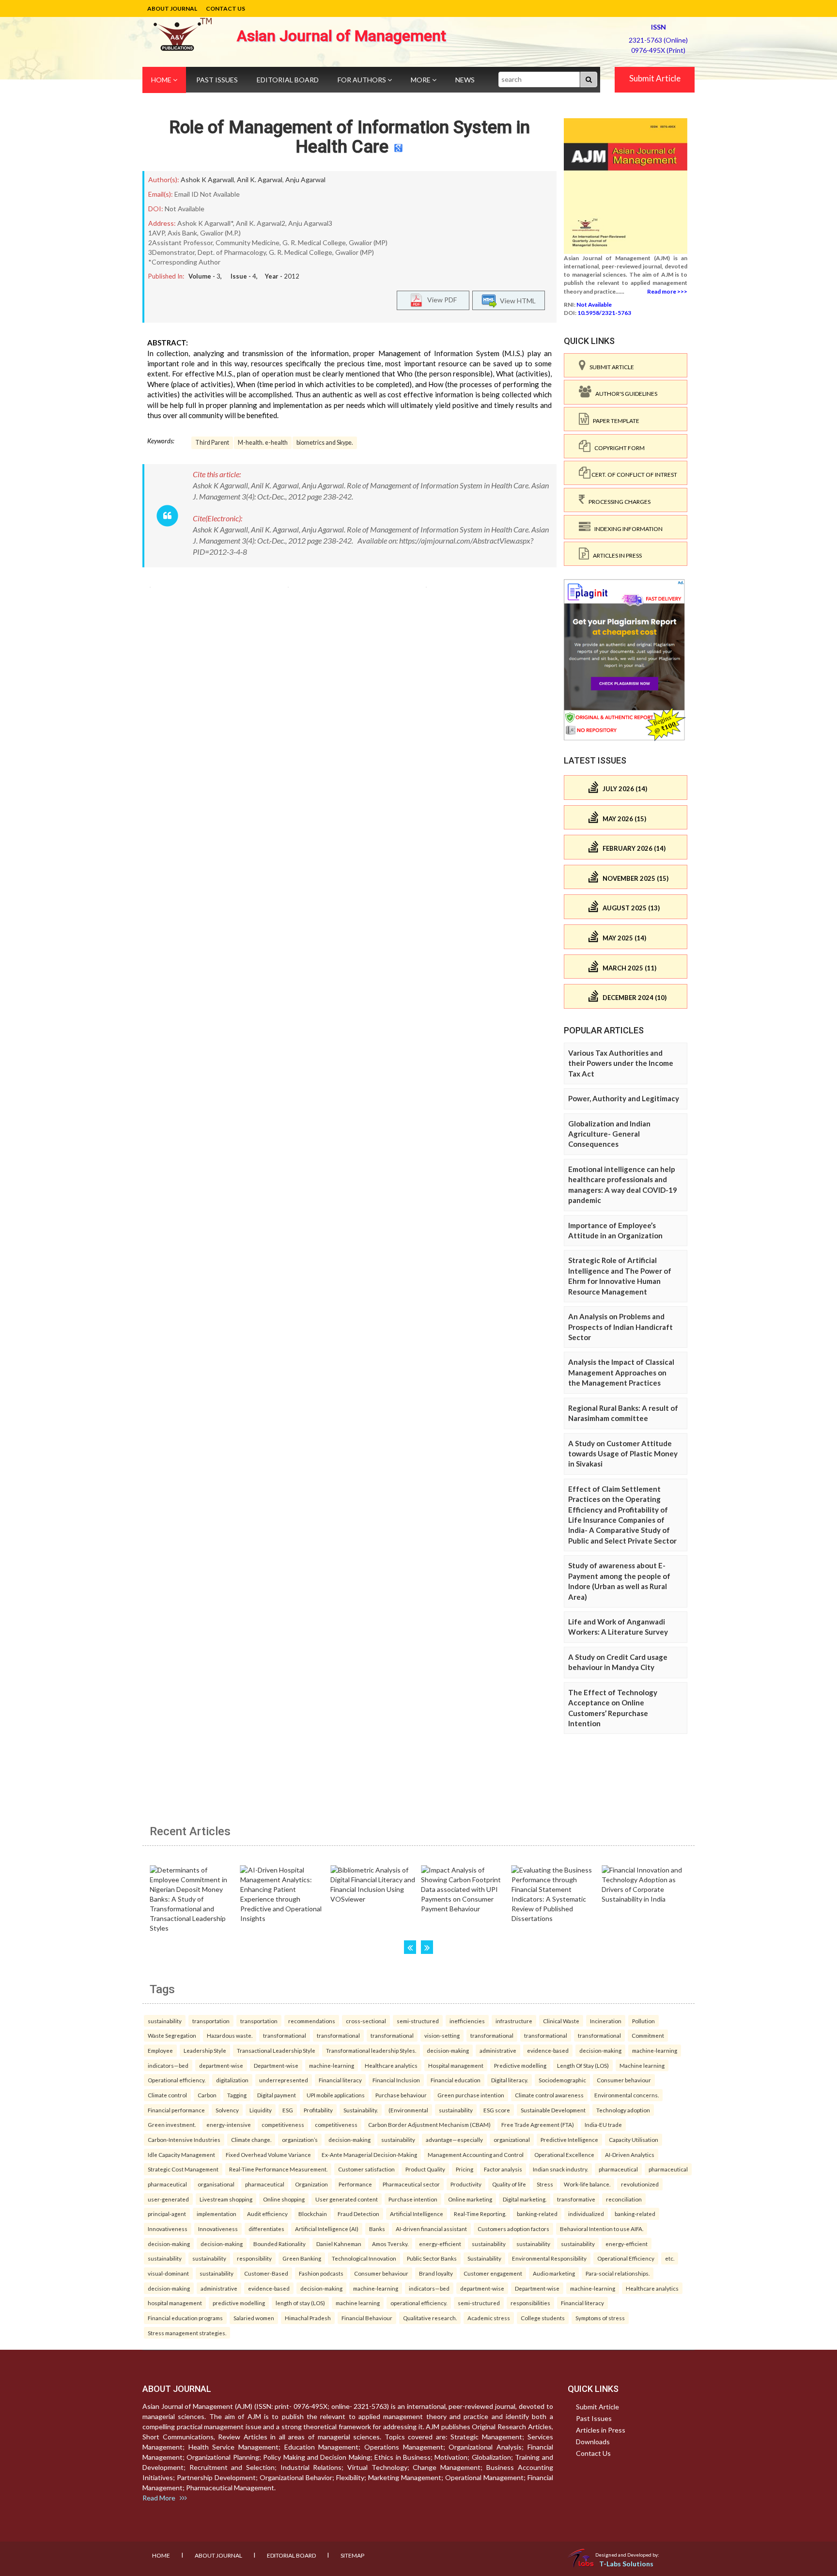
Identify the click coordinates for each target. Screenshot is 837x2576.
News (465, 80)
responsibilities (530, 2303)
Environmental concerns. (627, 2095)
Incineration (606, 2021)
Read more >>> (667, 291)
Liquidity (261, 2110)
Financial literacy (340, 2080)
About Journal (172, 8)
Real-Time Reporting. (480, 2214)
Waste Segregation (172, 2035)
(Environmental (408, 2110)
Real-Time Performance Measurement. (278, 2169)
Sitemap (352, 2555)
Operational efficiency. (177, 2080)
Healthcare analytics (391, 2065)
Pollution (643, 2021)
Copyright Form (618, 448)
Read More (161, 2498)
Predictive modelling (520, 2065)
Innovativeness (168, 2229)
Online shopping (284, 2199)
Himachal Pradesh (308, 2318)
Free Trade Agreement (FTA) (538, 2124)
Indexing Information (627, 529)
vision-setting (442, 2035)
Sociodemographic (562, 2080)
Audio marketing (554, 2273)
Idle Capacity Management (181, 2154)
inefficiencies (467, 2021)
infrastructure (514, 2021)
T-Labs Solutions (626, 2564)
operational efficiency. (419, 2303)
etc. (670, 2258)
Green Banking (302, 2258)
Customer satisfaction (366, 2169)
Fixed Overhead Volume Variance (268, 2154)
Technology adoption (623, 2110)
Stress (545, 2184)
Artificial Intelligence (417, 2214)
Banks (377, 2229)
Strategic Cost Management (183, 2169)
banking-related (537, 2214)
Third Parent (212, 443)
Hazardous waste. (230, 2035)
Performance (355, 2184)
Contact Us (225, 8)
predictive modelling (239, 2303)
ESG (288, 2110)
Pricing (465, 2169)
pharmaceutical (618, 2169)
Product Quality (425, 2169)
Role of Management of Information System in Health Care (349, 137)
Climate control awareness (549, 2095)
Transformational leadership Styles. (371, 2050)
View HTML (516, 300)
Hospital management (456, 2065)
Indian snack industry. (560, 2169)
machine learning (358, 2303)
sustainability (165, 2021)
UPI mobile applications (336, 2095)
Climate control (167, 2095)
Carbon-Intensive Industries (184, 2139)
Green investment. (172, 2124)
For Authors (363, 80)
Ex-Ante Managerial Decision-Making (369, 2154)
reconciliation (624, 2199)
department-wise (221, 2065)
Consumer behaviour (624, 2080)
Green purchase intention (471, 2095)
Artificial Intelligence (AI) (327, 2229)
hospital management (175, 2303)
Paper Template (614, 421)
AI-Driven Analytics (630, 2154)
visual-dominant (168, 2273)
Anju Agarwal (305, 180)
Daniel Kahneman (339, 2244)
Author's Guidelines (624, 394)
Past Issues (217, 80)
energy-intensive (229, 2124)
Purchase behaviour (401, 2095)
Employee (160, 2050)
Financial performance (176, 2110)
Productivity (466, 2184)
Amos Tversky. (390, 2244)
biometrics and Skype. (325, 443)
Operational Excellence (564, 2154)
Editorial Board (288, 80)
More (421, 80)
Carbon (207, 2095)
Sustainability (484, 2258)
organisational (216, 2184)
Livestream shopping (226, 2199)
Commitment (648, 2035)
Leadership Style (205, 2050)
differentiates (266, 2229)
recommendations (312, 2021)
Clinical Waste (561, 2021)
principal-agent (167, 2214)
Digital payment (277, 2095)
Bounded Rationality (279, 2244)
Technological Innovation (364, 2258)
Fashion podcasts (321, 2273)
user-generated (168, 2199)
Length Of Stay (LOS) (583, 2065)
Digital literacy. (510, 2080)
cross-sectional (366, 2021)
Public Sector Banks (432, 2258)
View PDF (440, 299)
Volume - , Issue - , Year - (244, 276)
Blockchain (313, 2214)
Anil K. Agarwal (260, 180)
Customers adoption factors (513, 2229)
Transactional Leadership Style (276, 2050)
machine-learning (655, 2050)
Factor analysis (503, 2169)
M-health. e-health (263, 443)
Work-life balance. (587, 2184)
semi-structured (418, 2021)
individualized (586, 2214)
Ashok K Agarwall (207, 180)
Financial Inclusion (396, 2080)
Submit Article (655, 78)
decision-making (448, 2050)
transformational (285, 2035)
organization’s (300, 2139)
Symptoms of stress (600, 2318)
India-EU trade (603, 2124)
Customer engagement (493, 2273)
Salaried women (254, 2318)
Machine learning (642, 2065)
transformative (576, 2199)
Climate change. (251, 2139)
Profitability (318, 2110)
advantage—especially (454, 2139)
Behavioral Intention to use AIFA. (602, 2229)
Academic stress (489, 2318)
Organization (311, 2184)
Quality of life (509, 2184)
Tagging (237, 2095)
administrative (498, 2050)
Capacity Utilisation (634, 2139)
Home (162, 80)
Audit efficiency (267, 2214)
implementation (217, 2214)
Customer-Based (266, 2273)
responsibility (254, 2258)
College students (543, 2318)
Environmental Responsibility (549, 2258)
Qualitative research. (430, 2318)
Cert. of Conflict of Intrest (634, 475)
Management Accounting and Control (476, 2154)
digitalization (232, 2080)
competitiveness (283, 2124)
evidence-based (548, 2050)
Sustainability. (361, 2110)
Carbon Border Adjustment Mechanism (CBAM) (429, 2124)
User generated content (347, 2199)
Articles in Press (615, 555)
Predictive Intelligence (569, 2139)
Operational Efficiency (626, 2258)
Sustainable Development (553, 2110)
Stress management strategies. (187, 2333)
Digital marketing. (525, 2199)
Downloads (593, 2442)
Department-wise (276, 2065)
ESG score (497, 2110)
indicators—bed (168, 2065)
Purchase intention (413, 2199)
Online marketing (470, 2199)
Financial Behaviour (367, 2318)
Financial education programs (185, 2318)
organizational (512, 2139)
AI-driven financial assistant (431, 2229)
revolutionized (640, 2184)
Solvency (227, 2110)
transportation (211, 2021)
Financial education (456, 2080)
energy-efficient (440, 2244)
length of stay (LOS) (300, 2303)
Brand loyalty (436, 2273)
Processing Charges (618, 502)
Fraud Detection (358, 2214)
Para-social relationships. (618, 2273)
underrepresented (284, 2080)
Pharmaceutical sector (411, 2184)
